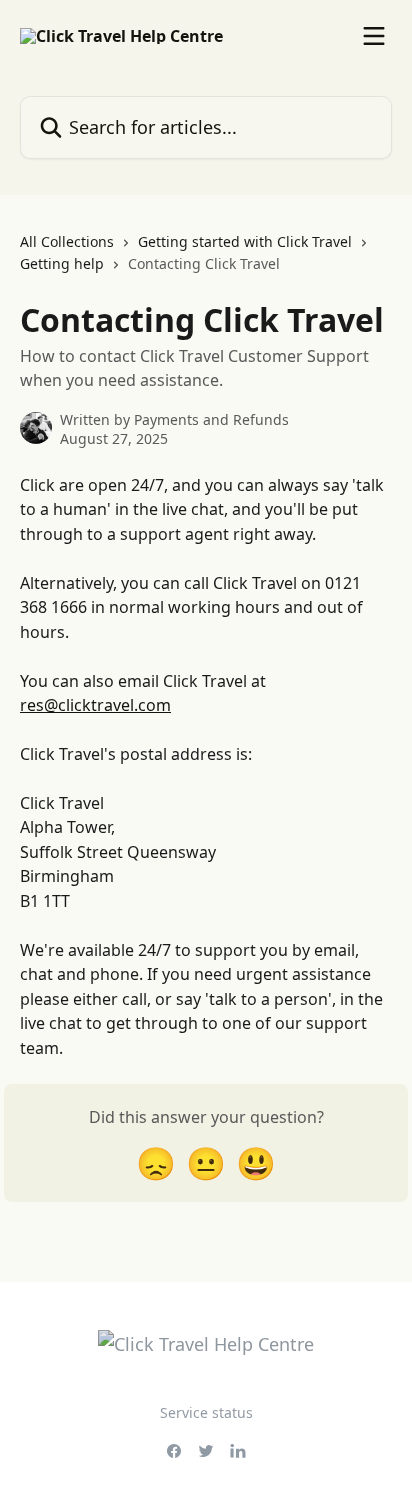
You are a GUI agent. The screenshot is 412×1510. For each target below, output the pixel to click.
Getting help (62, 263)
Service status (206, 1412)
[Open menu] (374, 36)
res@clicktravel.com (95, 705)
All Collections (67, 241)
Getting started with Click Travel (245, 241)
